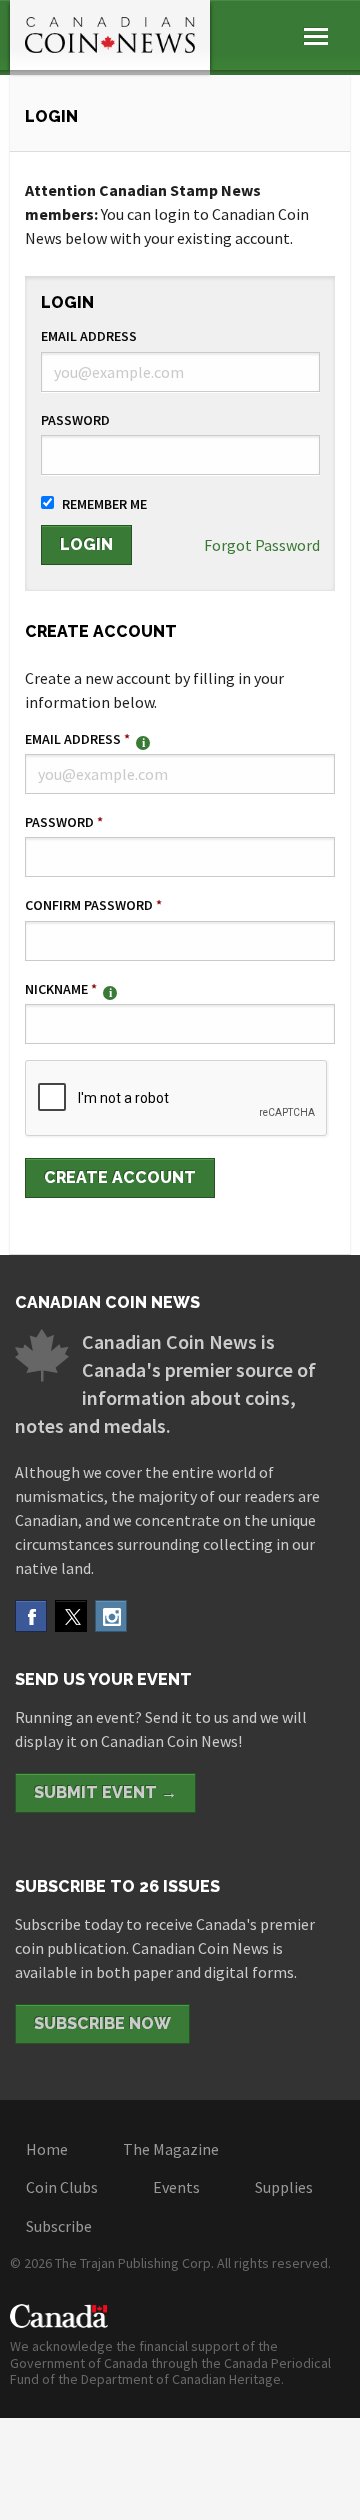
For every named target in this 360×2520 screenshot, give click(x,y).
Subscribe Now (102, 2023)
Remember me (104, 504)
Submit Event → (105, 1792)
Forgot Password (262, 545)
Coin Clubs (62, 2187)
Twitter (71, 1616)
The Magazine (171, 2149)
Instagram (111, 1616)
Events (176, 2187)
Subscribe (59, 2226)
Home (47, 2149)
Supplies (284, 2187)
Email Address (89, 336)
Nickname (61, 989)
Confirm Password (93, 905)
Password (75, 420)
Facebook (31, 1616)
